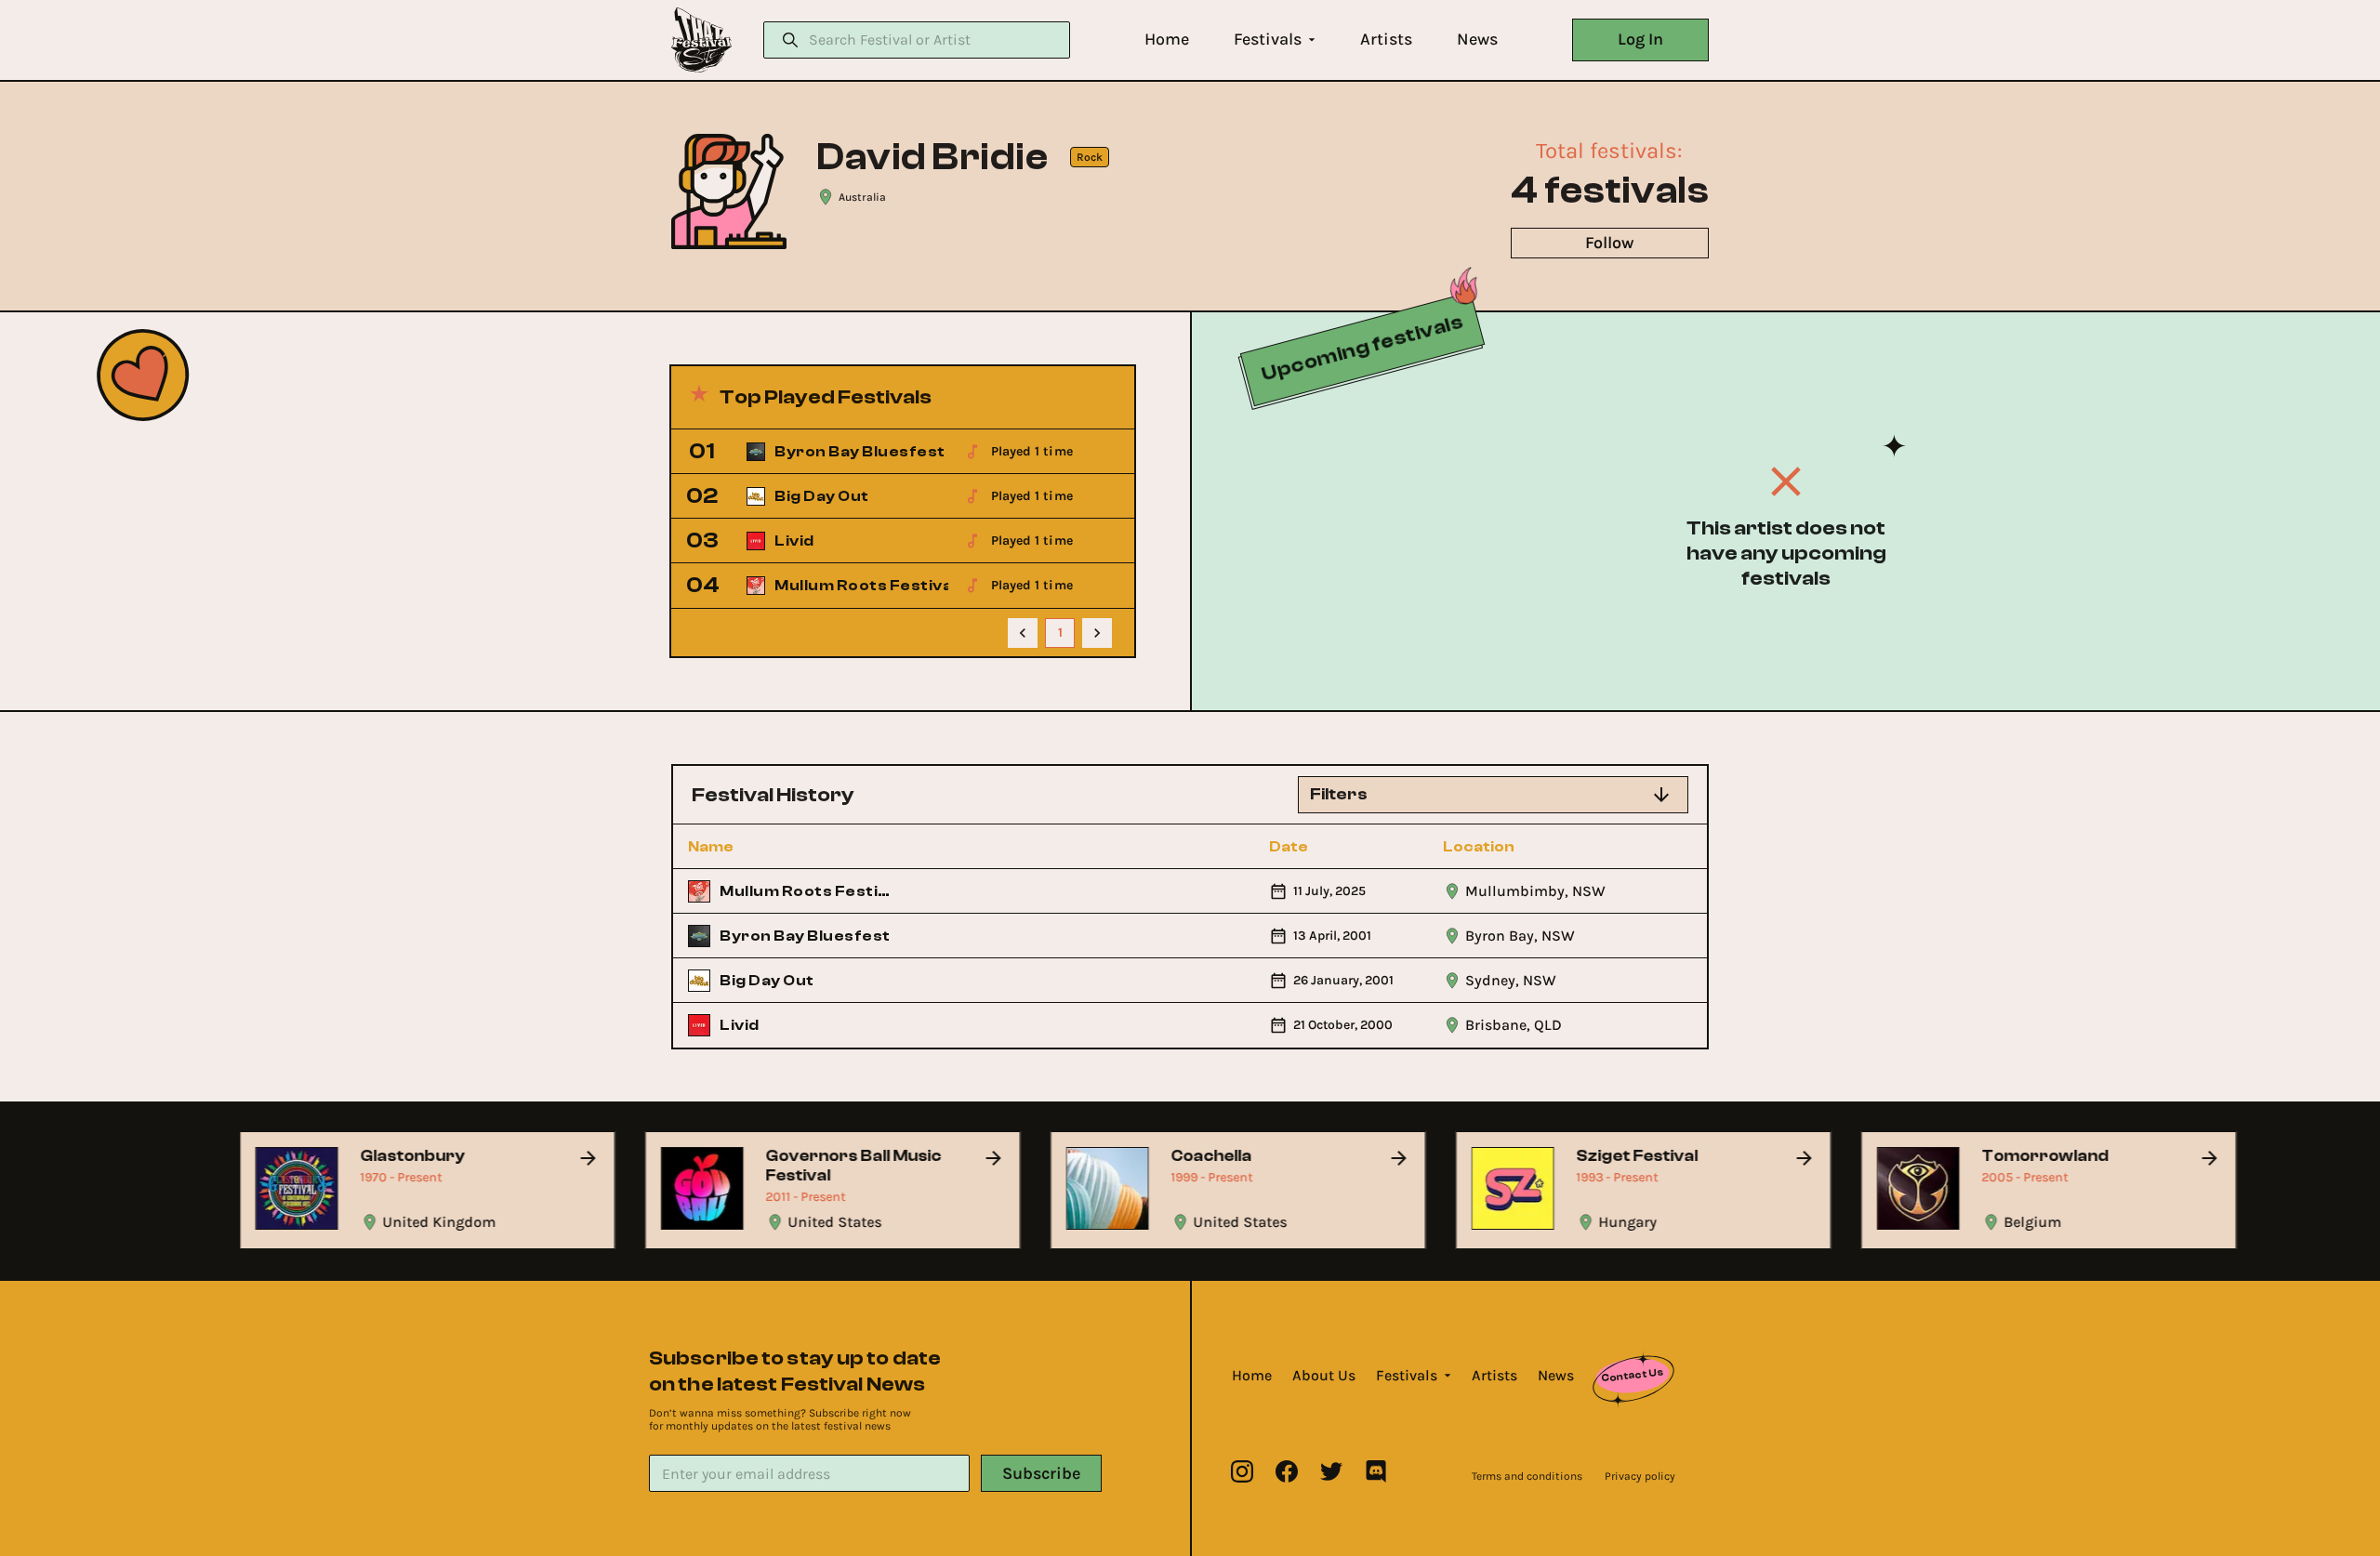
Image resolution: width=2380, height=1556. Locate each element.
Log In (1640, 39)
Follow (1609, 243)
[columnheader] (789, 847)
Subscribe (1041, 1473)
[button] (1167, 40)
